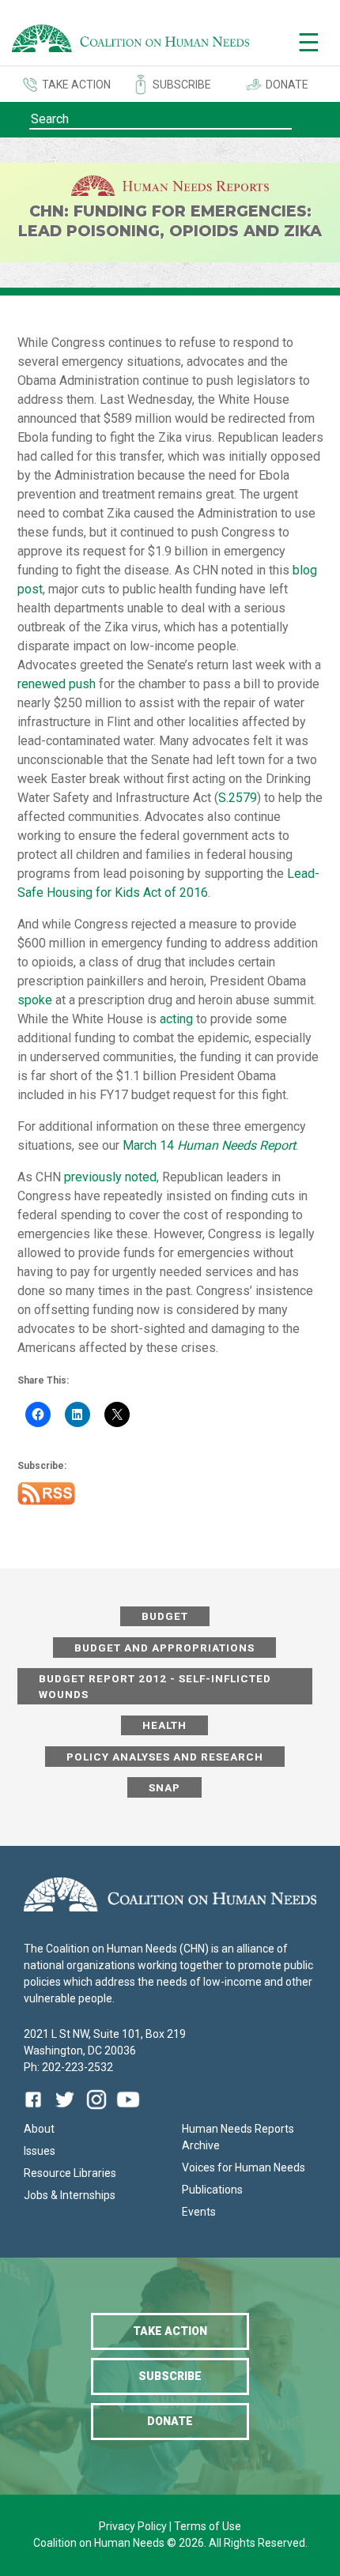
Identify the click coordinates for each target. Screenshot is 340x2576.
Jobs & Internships (70, 2195)
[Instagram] (96, 2111)
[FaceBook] (36, 2111)
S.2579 (238, 798)
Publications (212, 2190)
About (39, 2129)
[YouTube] (128, 2111)
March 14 (209, 1145)
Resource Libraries (70, 2173)
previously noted (110, 1177)
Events (199, 2212)
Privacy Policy (134, 2526)
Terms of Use (208, 2526)
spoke (35, 1000)
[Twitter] (65, 2111)
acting (176, 1019)
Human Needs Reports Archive (238, 2137)
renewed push (57, 684)
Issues (40, 2151)
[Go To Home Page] (130, 41)
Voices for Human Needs (244, 2167)
